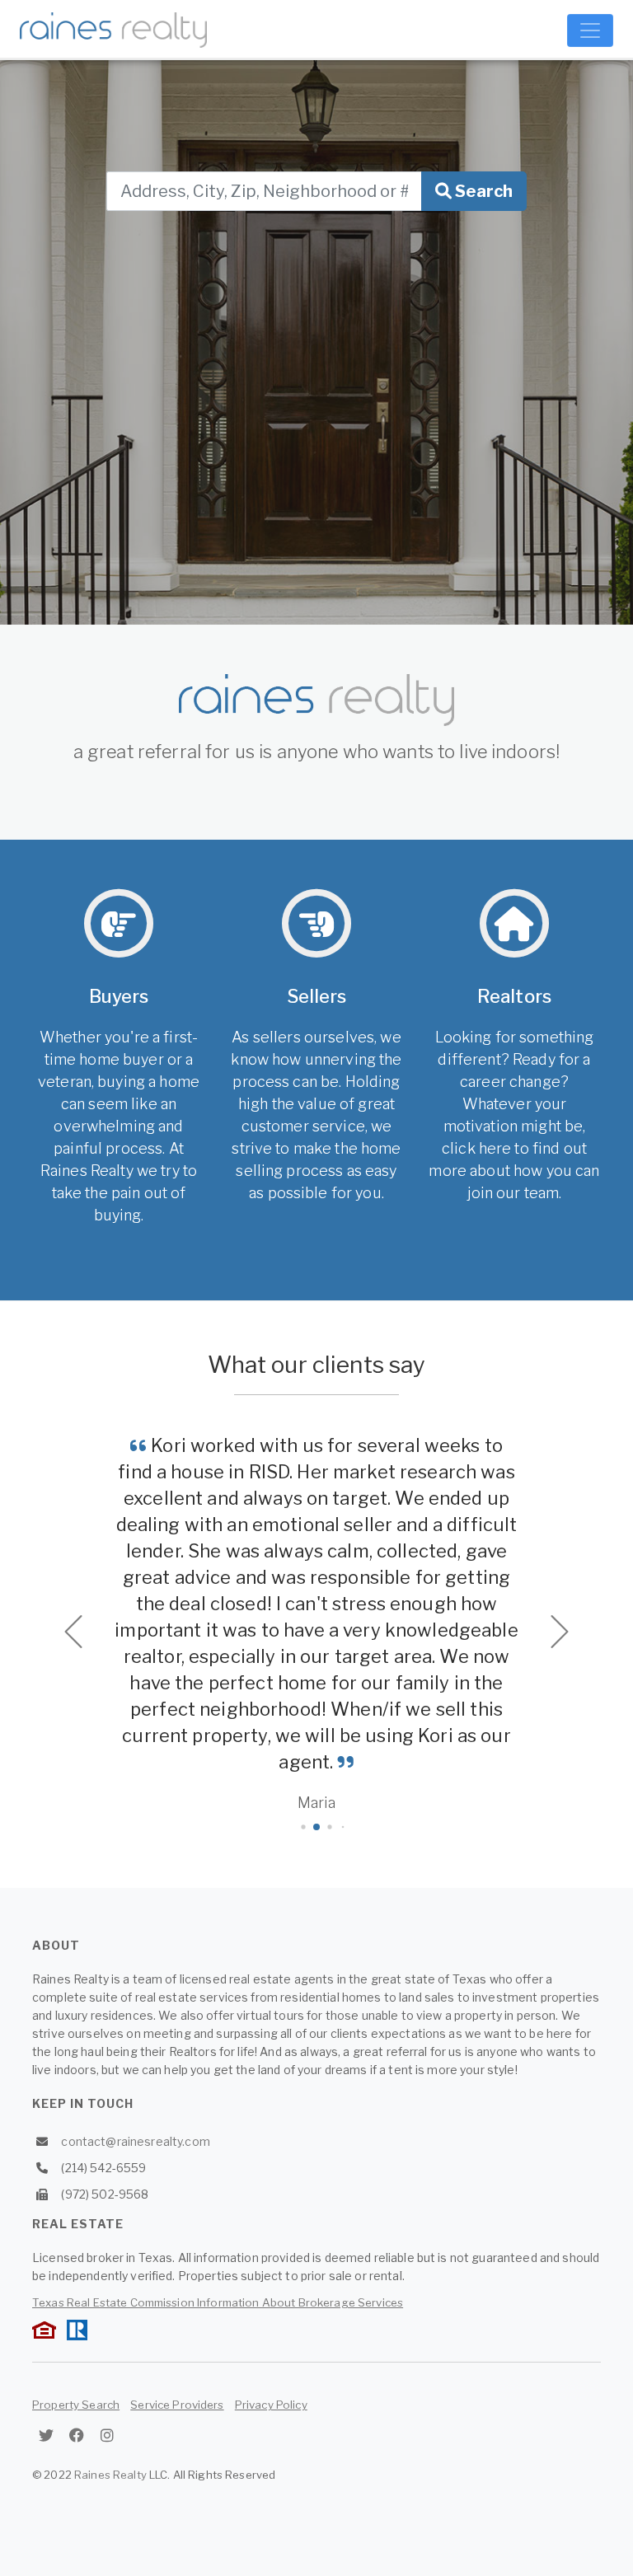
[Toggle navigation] (590, 30)
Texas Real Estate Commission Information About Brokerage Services (218, 2302)
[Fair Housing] (44, 2328)
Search (482, 191)
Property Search (76, 2405)
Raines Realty (110, 2475)
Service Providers (177, 2405)
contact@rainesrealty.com (135, 2141)
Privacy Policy (271, 2405)
